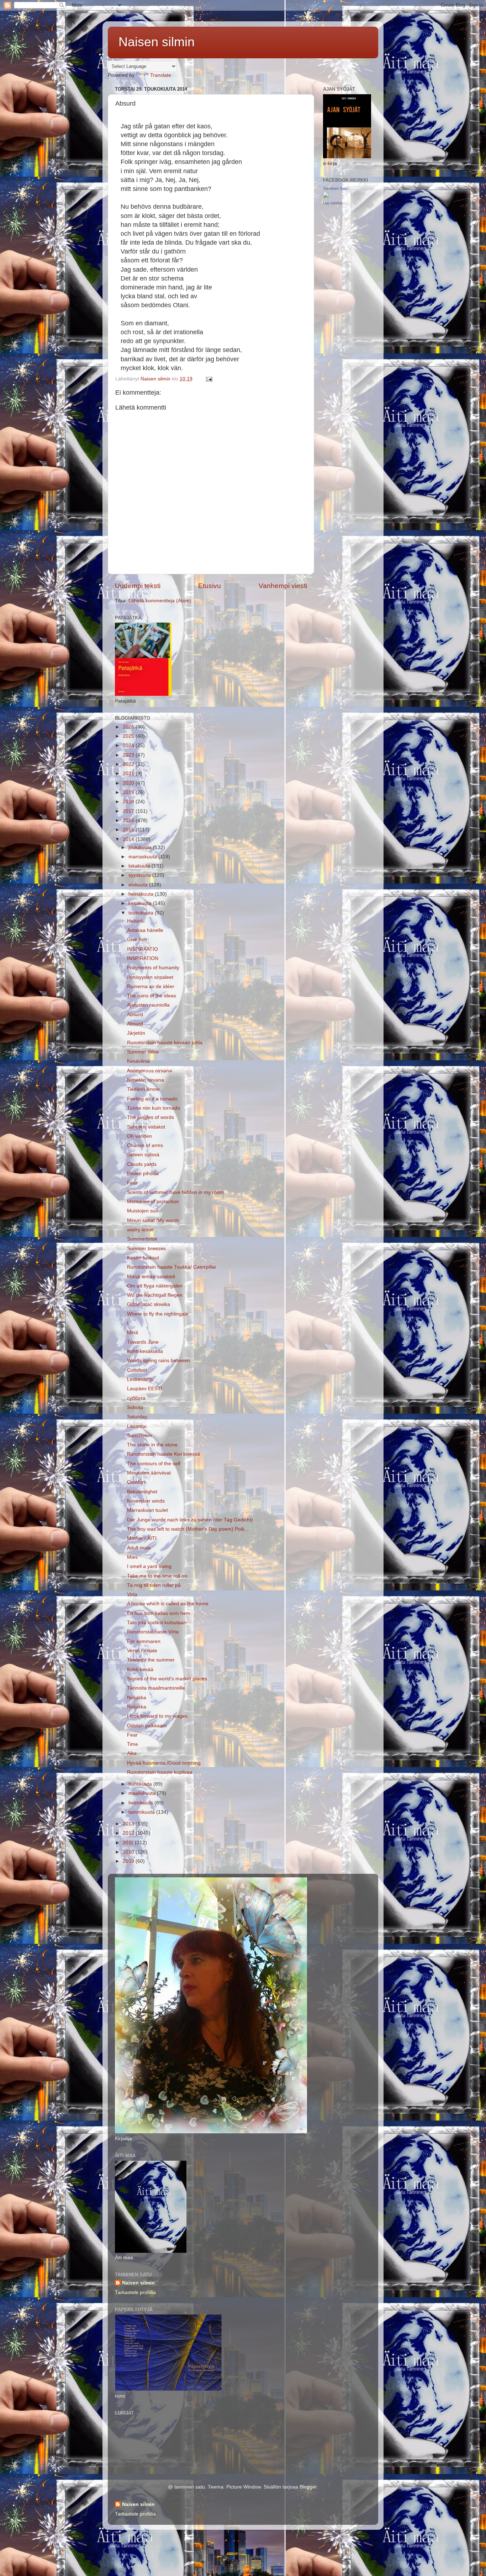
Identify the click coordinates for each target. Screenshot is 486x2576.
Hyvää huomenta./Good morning (164, 1763)
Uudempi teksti (138, 586)
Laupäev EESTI (145, 1389)
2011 (129, 1843)
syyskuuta (140, 875)
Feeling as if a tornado (152, 1099)
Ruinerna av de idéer (151, 986)
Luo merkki (333, 203)
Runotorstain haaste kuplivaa (160, 1772)
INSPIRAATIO (142, 949)
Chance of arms (145, 1145)
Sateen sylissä (143, 1155)
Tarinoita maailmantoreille (156, 1688)
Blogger (308, 2487)
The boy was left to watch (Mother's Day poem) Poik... (188, 1529)
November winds (146, 1501)
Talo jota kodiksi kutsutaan (157, 1623)
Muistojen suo (143, 1211)
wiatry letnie (140, 1230)
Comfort (136, 1482)
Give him (137, 940)
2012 (129, 1833)
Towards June (146, 1342)
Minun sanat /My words (153, 1220)
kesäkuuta (141, 903)
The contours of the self (154, 1464)
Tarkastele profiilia (135, 2292)
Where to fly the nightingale (158, 1314)
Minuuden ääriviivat (149, 1473)
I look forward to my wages (157, 1716)
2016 (129, 820)
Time (133, 1744)
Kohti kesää (140, 1670)
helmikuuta (141, 1803)
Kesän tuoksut (143, 1258)
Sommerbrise (142, 1239)
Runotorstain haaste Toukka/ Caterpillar (172, 1267)
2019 (129, 792)
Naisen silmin (157, 42)
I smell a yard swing (149, 1566)
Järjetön (136, 1033)
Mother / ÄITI (142, 1538)
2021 (129, 774)
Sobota (135, 1407)
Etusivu (210, 586)
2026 (129, 727)
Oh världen (139, 1136)
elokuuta (139, 885)
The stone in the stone (152, 1445)
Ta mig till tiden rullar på (154, 1585)
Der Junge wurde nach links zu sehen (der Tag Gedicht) (190, 1520)
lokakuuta (140, 866)
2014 (129, 839)
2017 (129, 811)
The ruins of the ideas (152, 996)
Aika (132, 1753)
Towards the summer (151, 1660)
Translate (161, 75)
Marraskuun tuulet (147, 1510)
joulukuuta (141, 847)
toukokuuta (142, 913)
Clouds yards (142, 1164)
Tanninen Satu (335, 188)
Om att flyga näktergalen (155, 1286)
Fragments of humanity (153, 968)
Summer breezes (146, 1249)
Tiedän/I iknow (143, 1089)
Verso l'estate (142, 1651)
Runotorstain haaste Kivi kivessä (163, 1454)
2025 (129, 736)
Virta (132, 1594)
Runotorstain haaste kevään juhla (165, 1043)
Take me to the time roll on (157, 1576)
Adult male (139, 1548)
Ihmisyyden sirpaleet (150, 977)
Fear (132, 1183)
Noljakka (137, 1698)
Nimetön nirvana (146, 1080)
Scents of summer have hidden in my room (175, 1192)
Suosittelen (139, 1436)
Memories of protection (153, 1202)
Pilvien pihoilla (143, 1174)
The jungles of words (150, 1117)
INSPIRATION (143, 958)
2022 (129, 764)
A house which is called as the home (168, 1604)
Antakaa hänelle (145, 930)
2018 (129, 802)
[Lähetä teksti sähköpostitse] (209, 379)
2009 (129, 1861)
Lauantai (137, 1426)
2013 (129, 1824)
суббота (136, 1398)
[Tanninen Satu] (326, 196)
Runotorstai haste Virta (153, 1632)
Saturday (137, 1417)
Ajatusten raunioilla (148, 1005)
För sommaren (144, 1641)
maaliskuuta (143, 1793)
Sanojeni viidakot (146, 1127)
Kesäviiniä (138, 1061)
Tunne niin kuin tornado (154, 1108)
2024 (129, 745)
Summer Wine (143, 1052)
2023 (129, 755)
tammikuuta (142, 1812)
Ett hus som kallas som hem (159, 1613)
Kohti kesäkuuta (145, 1351)
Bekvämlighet (142, 1492)
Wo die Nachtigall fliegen (155, 1295)
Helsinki (136, 921)
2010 (129, 1852)
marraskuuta (143, 857)
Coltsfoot (137, 1370)
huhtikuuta (141, 1784)
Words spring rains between (159, 1361)
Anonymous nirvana (149, 1071)
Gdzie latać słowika (149, 1304)
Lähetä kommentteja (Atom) (160, 601)
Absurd (135, 1015)
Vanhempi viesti (283, 586)
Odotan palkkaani (147, 1726)
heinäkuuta (142, 894)
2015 (129, 830)
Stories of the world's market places (167, 1679)
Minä (133, 1332)
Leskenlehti (140, 1379)
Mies (132, 1557)
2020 (129, 783)
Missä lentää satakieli (151, 1277)
